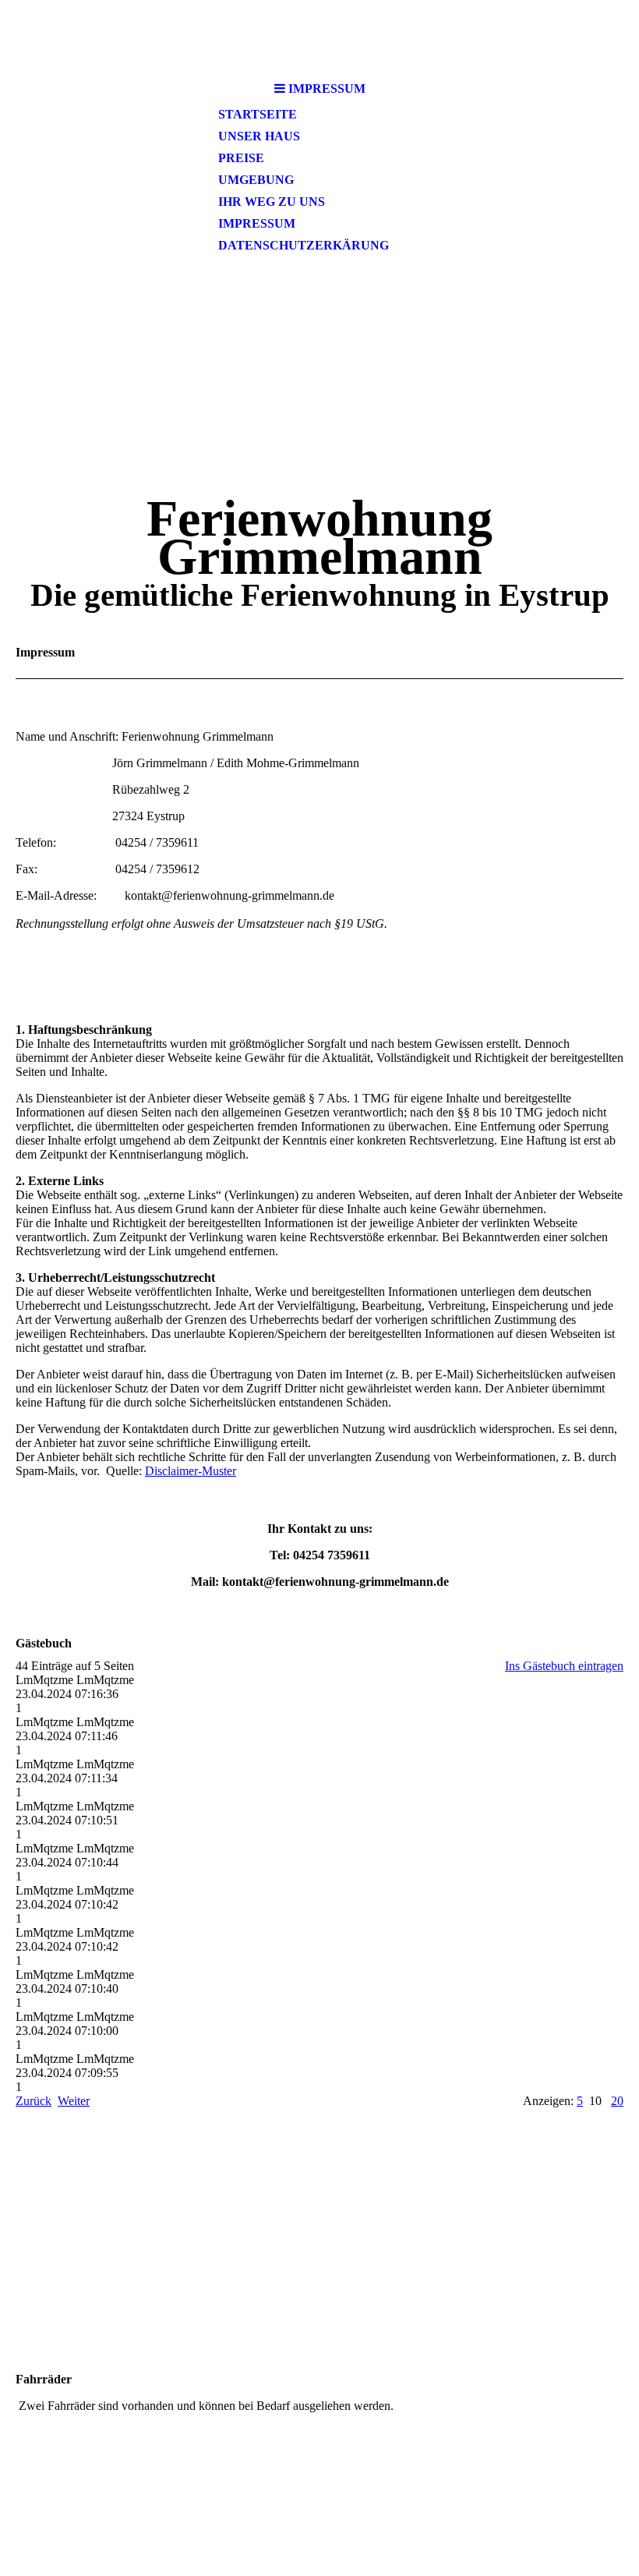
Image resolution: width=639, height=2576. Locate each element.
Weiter (74, 2101)
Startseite (258, 114)
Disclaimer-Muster (191, 1471)
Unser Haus (259, 136)
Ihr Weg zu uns (272, 202)
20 (617, 2101)
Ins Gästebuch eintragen (564, 1666)
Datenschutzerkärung (304, 245)
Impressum (257, 223)
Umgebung (256, 180)
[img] (319, 37)
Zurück (34, 2101)
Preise (241, 158)
